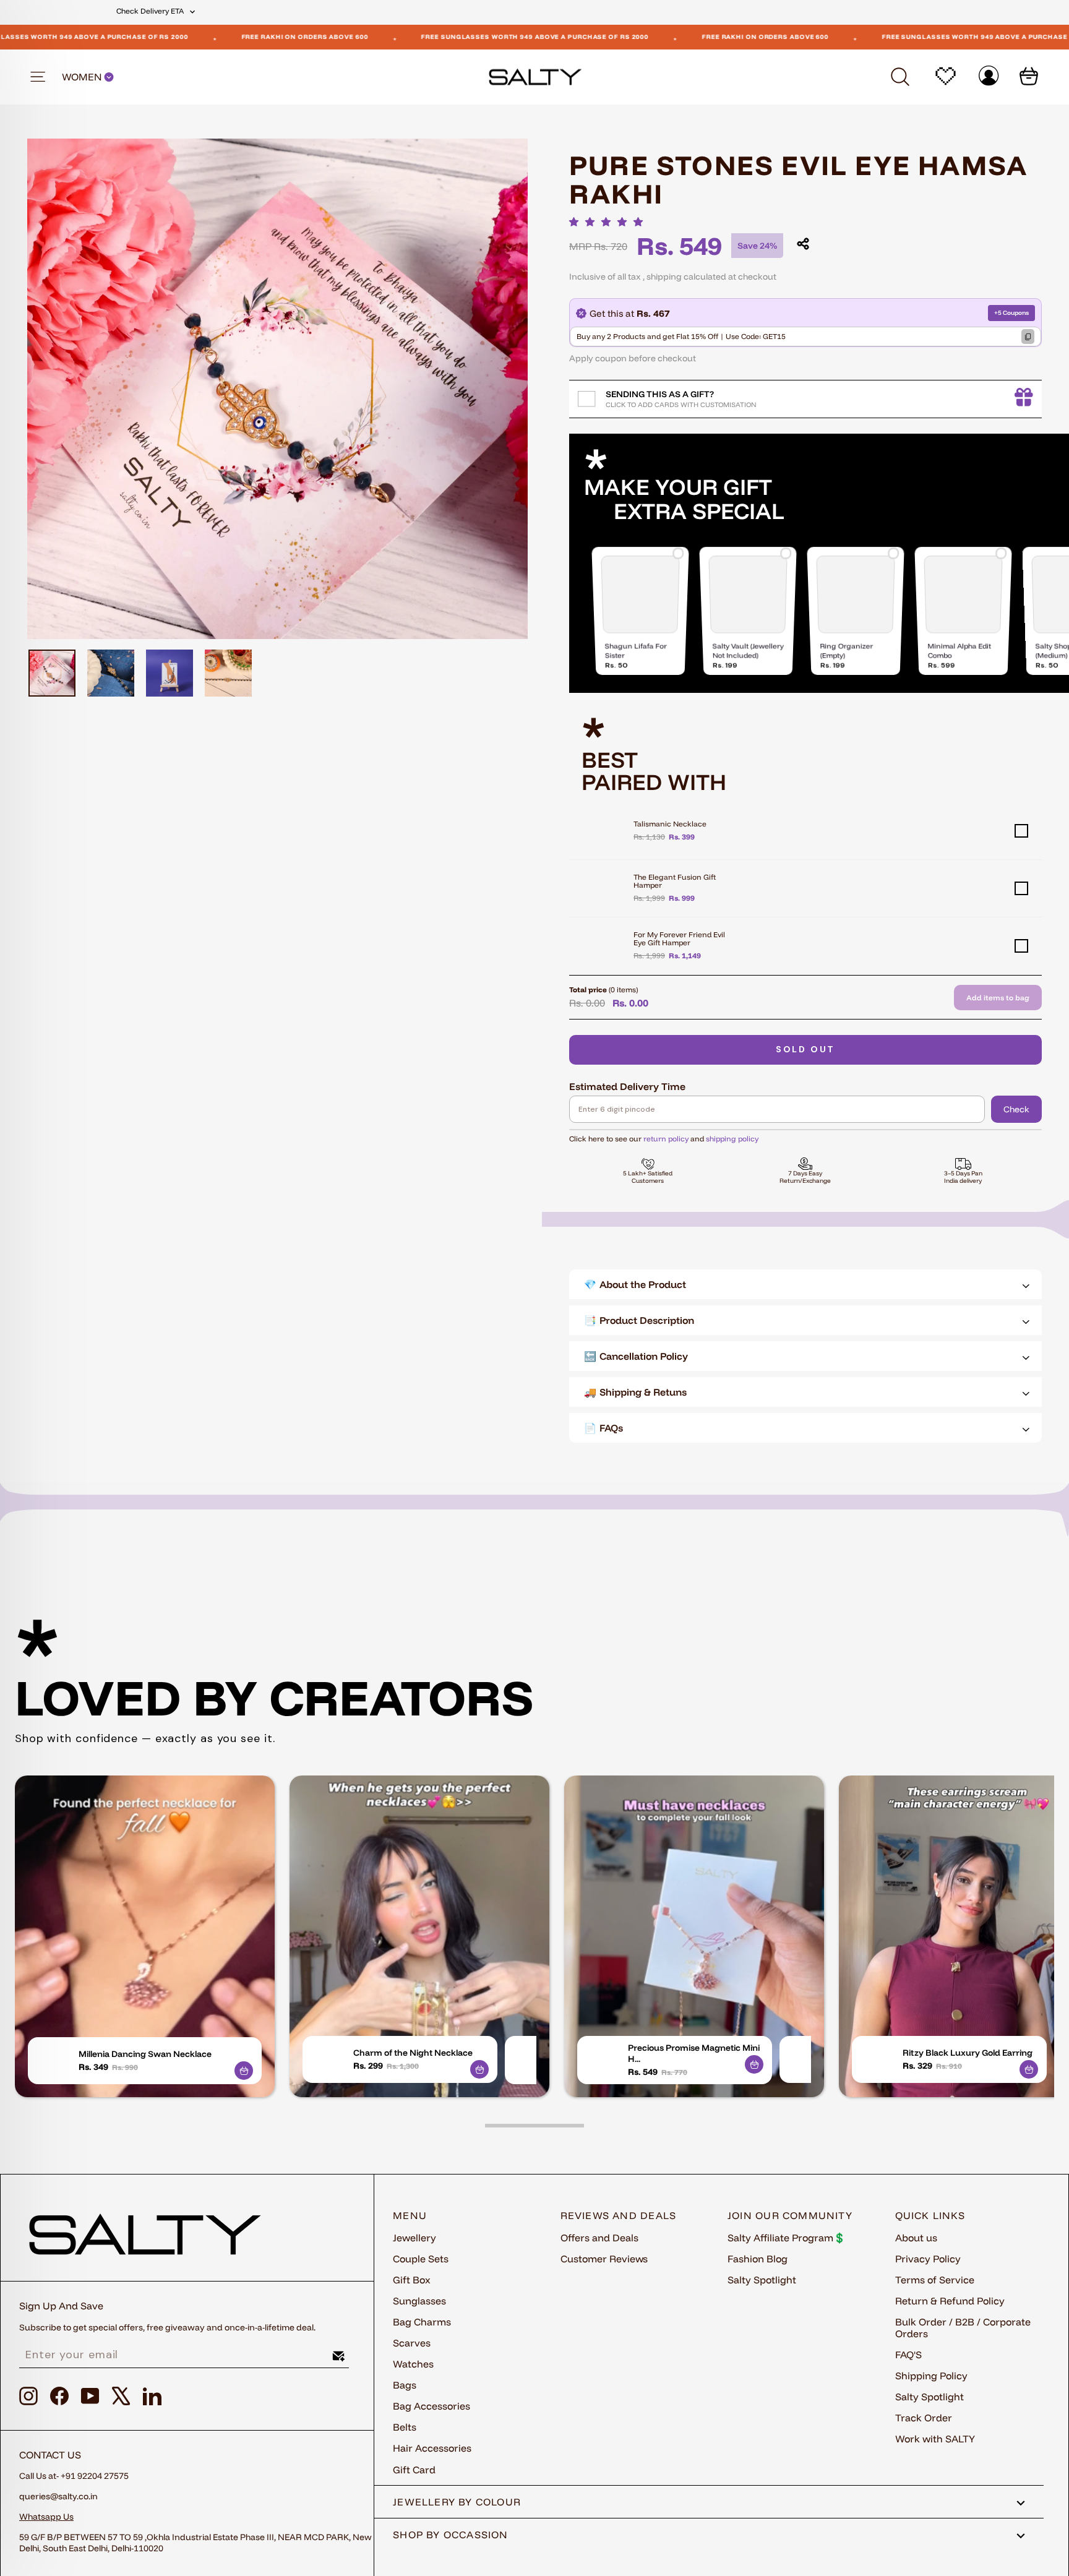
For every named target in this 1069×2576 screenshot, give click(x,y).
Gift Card (414, 2470)
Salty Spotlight (762, 2280)
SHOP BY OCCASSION (451, 2535)
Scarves (412, 2343)
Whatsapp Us (46, 2517)
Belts (405, 2427)
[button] (609, 222)
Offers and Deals (599, 2238)
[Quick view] (244, 2071)
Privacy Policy (928, 2259)
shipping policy (732, 1139)
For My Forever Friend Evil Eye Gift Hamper (679, 938)
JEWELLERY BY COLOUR (457, 2502)
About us (916, 2238)
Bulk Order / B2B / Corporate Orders (963, 2328)
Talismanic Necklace (670, 824)
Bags (405, 2385)
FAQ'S (908, 2355)
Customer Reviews (604, 2259)
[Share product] (803, 244)
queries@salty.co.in (58, 2496)
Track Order (924, 2418)
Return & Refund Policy (950, 2301)
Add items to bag (998, 998)
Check (1016, 1109)
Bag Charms (422, 2322)
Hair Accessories (432, 2448)
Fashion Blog (758, 2259)
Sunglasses (419, 2301)
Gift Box (412, 2280)
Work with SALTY (935, 2439)
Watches (413, 2364)
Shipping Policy (931, 2376)
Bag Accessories (431, 2406)
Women (83, 77)
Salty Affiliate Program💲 (787, 2238)
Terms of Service (935, 2280)
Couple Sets (421, 2259)
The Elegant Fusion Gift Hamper (675, 881)
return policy (666, 1139)
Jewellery (414, 2238)
